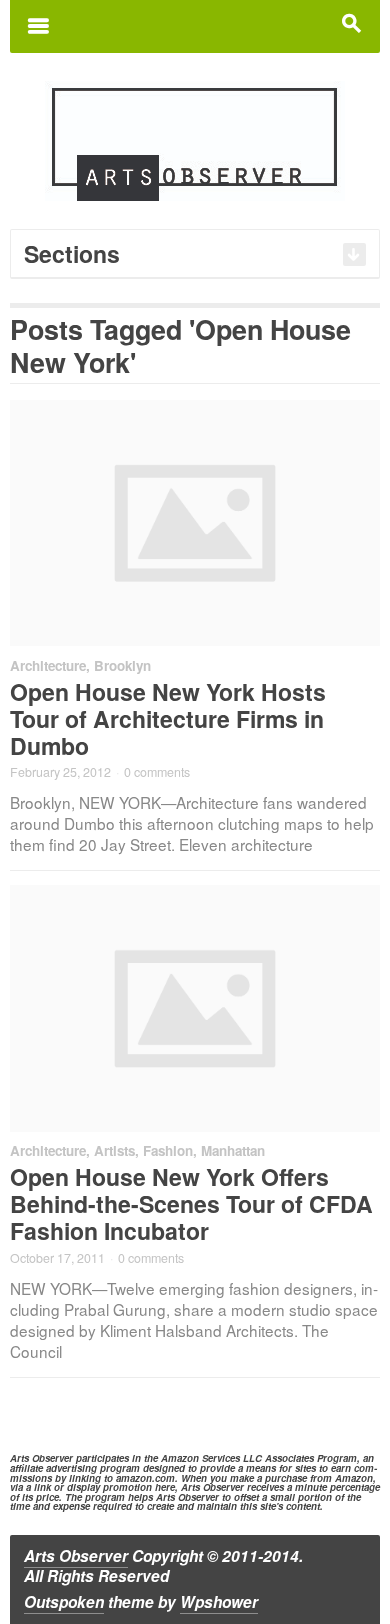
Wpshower (219, 1602)
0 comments (157, 772)
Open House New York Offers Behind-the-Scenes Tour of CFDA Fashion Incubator (191, 1203)
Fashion (168, 1150)
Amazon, (355, 1478)
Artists (114, 1150)
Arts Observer (76, 1556)
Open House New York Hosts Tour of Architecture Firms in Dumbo (168, 718)
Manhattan (233, 1150)
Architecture (48, 665)
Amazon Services (200, 1458)
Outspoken (64, 1602)
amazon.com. (147, 1478)
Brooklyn (122, 665)
